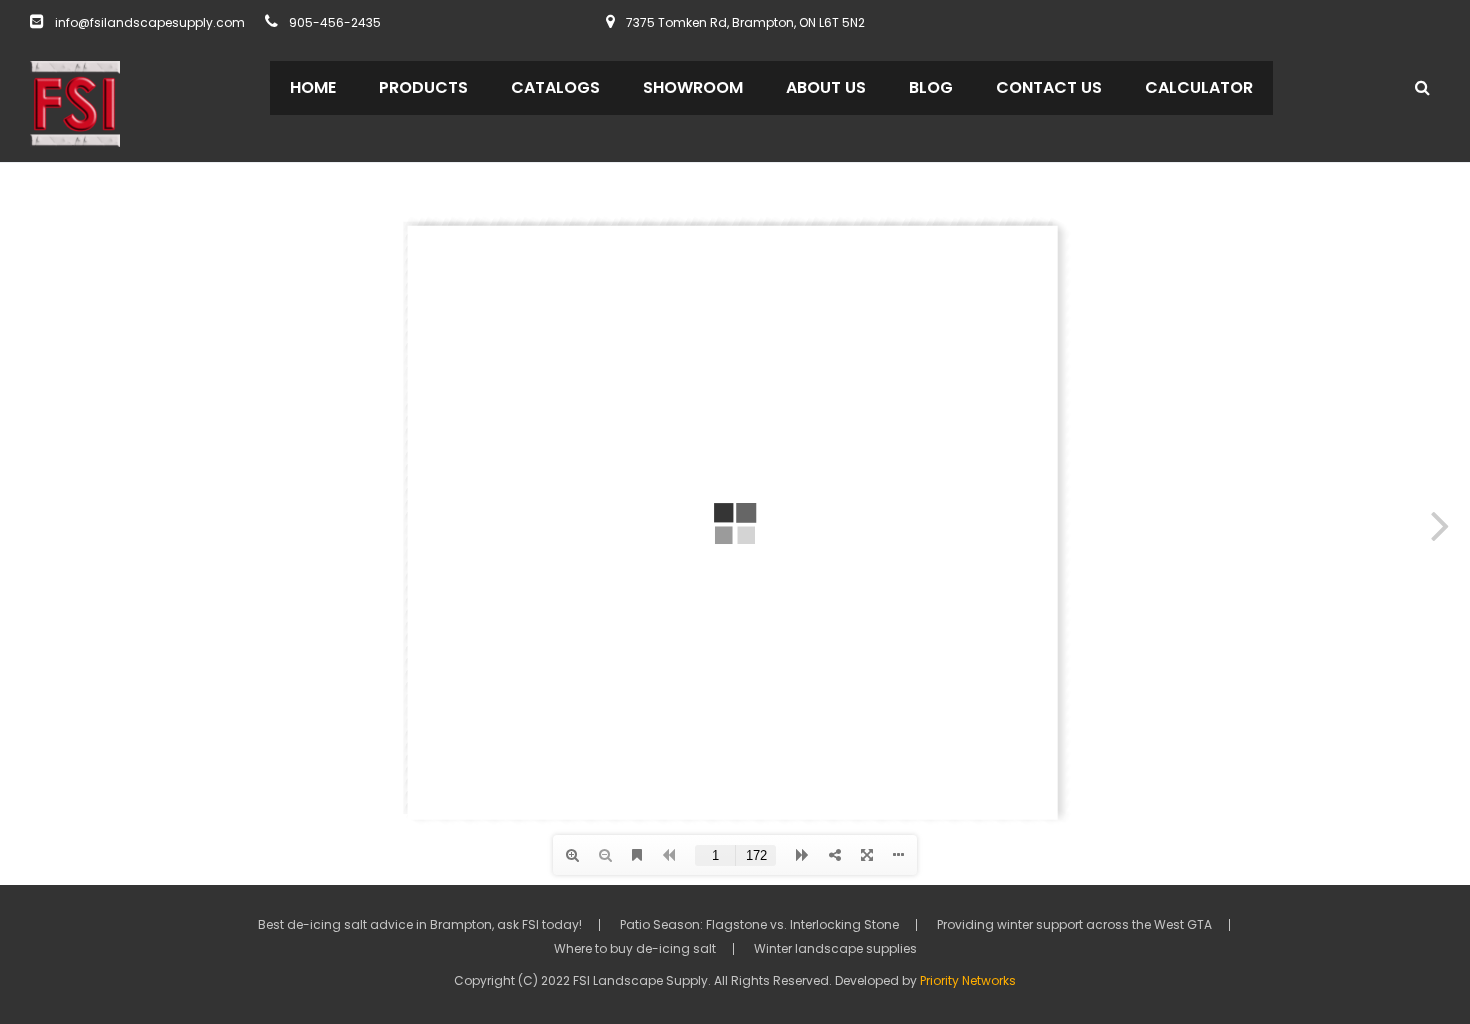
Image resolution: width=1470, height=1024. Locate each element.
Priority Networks (968, 980)
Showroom (693, 87)
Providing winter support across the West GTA (1074, 925)
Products (423, 87)
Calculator (1199, 87)
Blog (931, 87)
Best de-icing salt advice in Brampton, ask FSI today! (420, 925)
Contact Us (1049, 87)
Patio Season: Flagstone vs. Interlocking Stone (759, 925)
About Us (826, 87)
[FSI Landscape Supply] (75, 102)
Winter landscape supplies (835, 949)
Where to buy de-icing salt (635, 949)
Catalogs (555, 87)
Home (313, 87)
